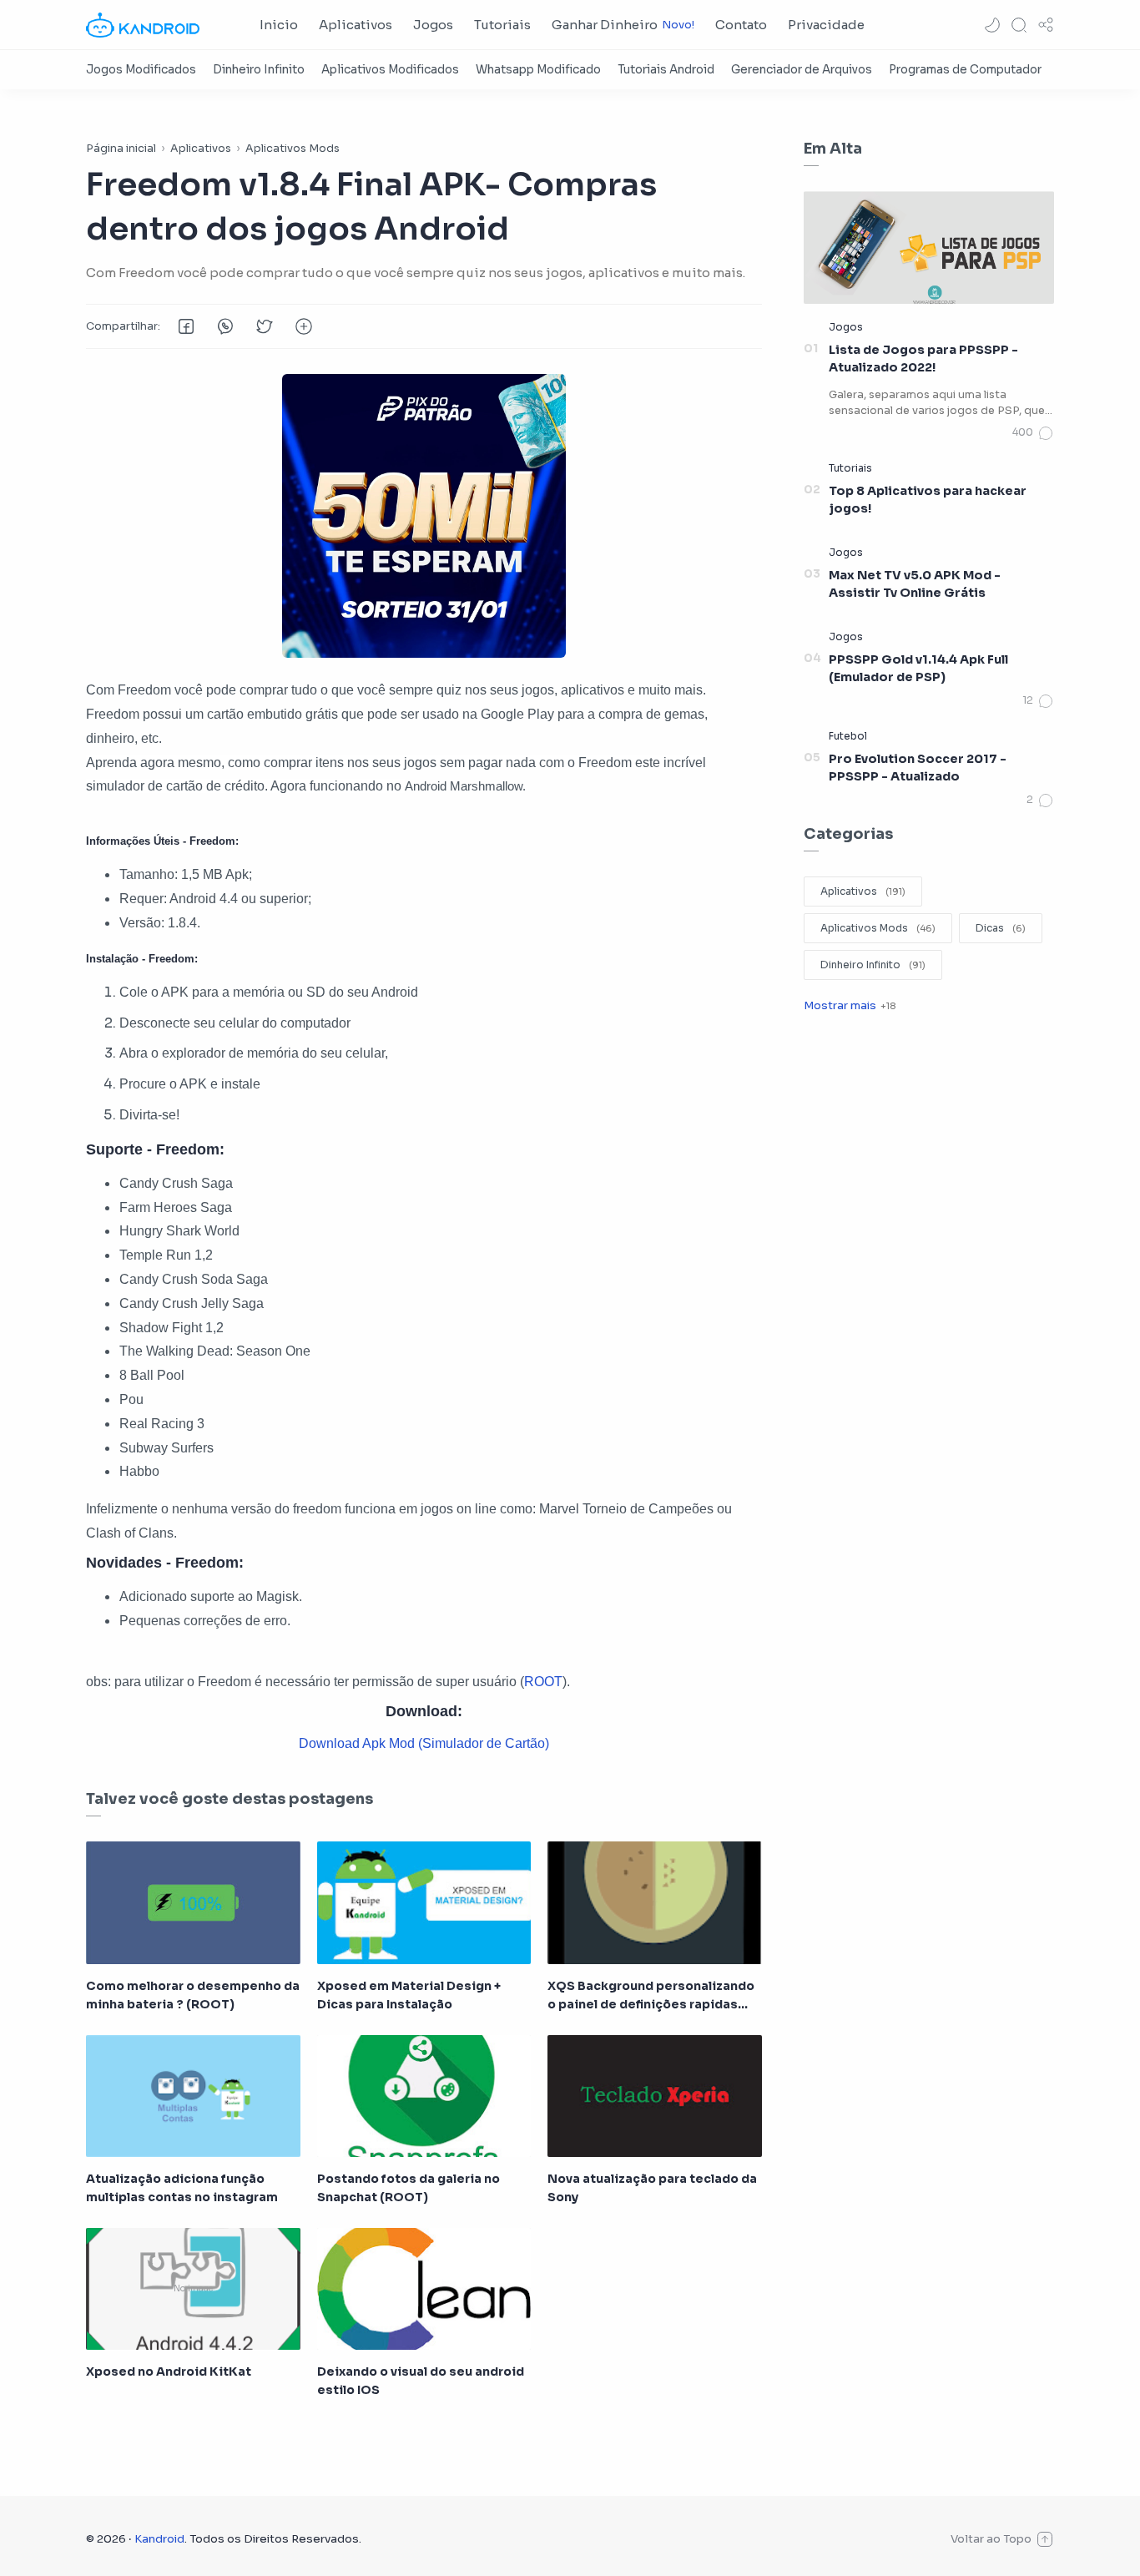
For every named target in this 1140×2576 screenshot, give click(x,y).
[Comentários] (1033, 433)
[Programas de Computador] (965, 70)
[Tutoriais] (850, 468)
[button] (992, 25)
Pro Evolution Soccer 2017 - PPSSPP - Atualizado (918, 768)
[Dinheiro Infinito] (259, 70)
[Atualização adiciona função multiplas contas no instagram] (193, 2096)
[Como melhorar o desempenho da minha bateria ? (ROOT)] (193, 1902)
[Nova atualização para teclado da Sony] (655, 2096)
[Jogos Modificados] (141, 70)
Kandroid (159, 2539)
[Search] (1019, 25)
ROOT (543, 1682)
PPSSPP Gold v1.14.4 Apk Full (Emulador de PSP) (918, 669)
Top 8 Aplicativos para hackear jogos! (928, 500)
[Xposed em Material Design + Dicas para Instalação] (424, 1902)
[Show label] (850, 1005)
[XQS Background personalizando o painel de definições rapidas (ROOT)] (655, 1902)
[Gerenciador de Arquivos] (802, 70)
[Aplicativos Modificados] (390, 70)
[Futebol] (848, 736)
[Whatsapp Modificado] (538, 70)
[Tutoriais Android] (666, 70)
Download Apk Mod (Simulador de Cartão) (424, 1743)
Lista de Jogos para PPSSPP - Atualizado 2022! (923, 359)
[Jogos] (846, 327)
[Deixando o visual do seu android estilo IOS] (424, 2289)
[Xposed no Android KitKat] (193, 2289)
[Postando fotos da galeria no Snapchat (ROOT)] (424, 2096)
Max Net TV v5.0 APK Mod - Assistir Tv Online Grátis (915, 584)
